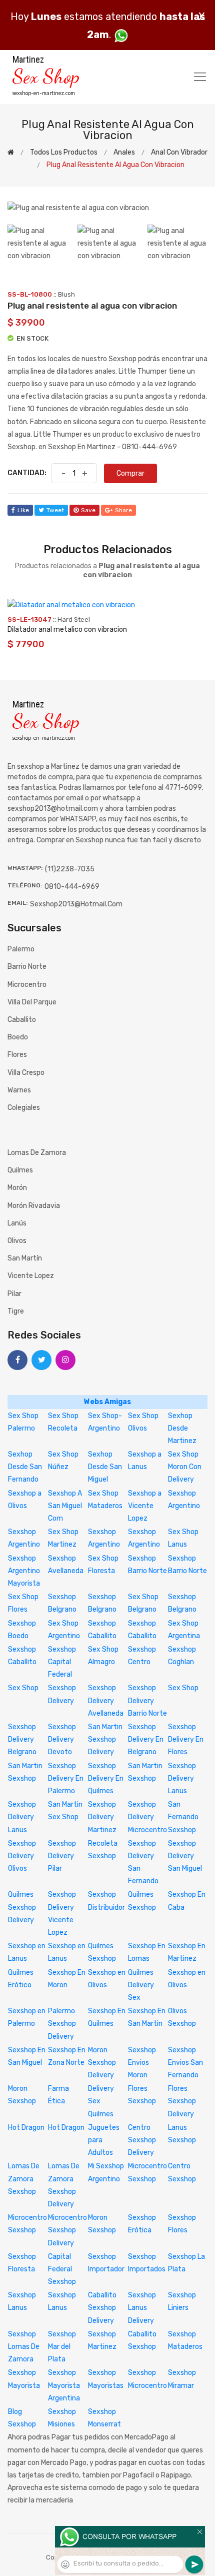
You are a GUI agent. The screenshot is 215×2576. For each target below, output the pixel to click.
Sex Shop (23, 1688)
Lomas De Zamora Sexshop (24, 2179)
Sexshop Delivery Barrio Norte (147, 1700)
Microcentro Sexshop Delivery (67, 2230)
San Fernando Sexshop (183, 1817)
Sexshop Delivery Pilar (62, 1856)
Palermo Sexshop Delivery (62, 2024)
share (123, 510)
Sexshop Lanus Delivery (142, 2308)
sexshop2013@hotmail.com (76, 904)
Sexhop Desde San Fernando (25, 1467)
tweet (55, 510)
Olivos (17, 1241)
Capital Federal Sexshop (62, 2269)
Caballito (22, 1020)
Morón (17, 1188)
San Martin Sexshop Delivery (105, 1739)
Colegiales (24, 1108)
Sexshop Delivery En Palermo (66, 1778)
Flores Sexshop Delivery (182, 2101)
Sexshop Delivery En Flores (186, 1739)
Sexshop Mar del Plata (62, 2347)
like (23, 510)
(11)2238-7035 (70, 869)
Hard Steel (74, 619)
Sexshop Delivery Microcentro (147, 1817)
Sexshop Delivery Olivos (22, 1856)
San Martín (25, 1258)
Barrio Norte (27, 967)
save (88, 510)
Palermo (21, 949)
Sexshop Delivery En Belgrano (146, 1739)
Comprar (130, 473)
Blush (66, 294)
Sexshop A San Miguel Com (65, 1506)
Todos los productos (64, 152)
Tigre (16, 1311)
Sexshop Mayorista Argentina (64, 2385)
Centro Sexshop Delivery (142, 2140)
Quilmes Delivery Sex (141, 1985)
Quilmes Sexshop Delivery (22, 1907)
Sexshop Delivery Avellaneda (106, 1700)
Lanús (17, 1223)
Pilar (14, 1294)
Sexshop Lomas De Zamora (24, 2347)
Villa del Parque (32, 1002)
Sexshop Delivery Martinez (102, 1817)
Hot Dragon (26, 2128)
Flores (17, 1055)
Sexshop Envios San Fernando (185, 2063)
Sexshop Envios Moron (142, 2063)
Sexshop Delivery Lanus (182, 1778)
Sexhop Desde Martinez (182, 1428)
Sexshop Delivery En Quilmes (106, 1778)
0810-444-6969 (72, 887)
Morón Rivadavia (34, 1206)
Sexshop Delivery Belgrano (22, 1739)
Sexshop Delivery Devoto (62, 1739)
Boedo (18, 1037)
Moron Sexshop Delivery (102, 2063)
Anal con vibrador (179, 152)
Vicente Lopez (31, 1276)
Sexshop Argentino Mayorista (24, 1571)
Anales (124, 152)
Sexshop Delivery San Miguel (185, 1856)
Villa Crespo (26, 1073)
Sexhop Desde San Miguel (105, 1467)
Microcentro (27, 985)
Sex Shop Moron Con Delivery (185, 1467)
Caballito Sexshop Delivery (102, 2308)
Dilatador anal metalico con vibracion (67, 629)
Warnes (19, 1090)
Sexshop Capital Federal (62, 1662)
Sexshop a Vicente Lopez (145, 1506)
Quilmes (20, 1170)
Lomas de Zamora (37, 1153)
